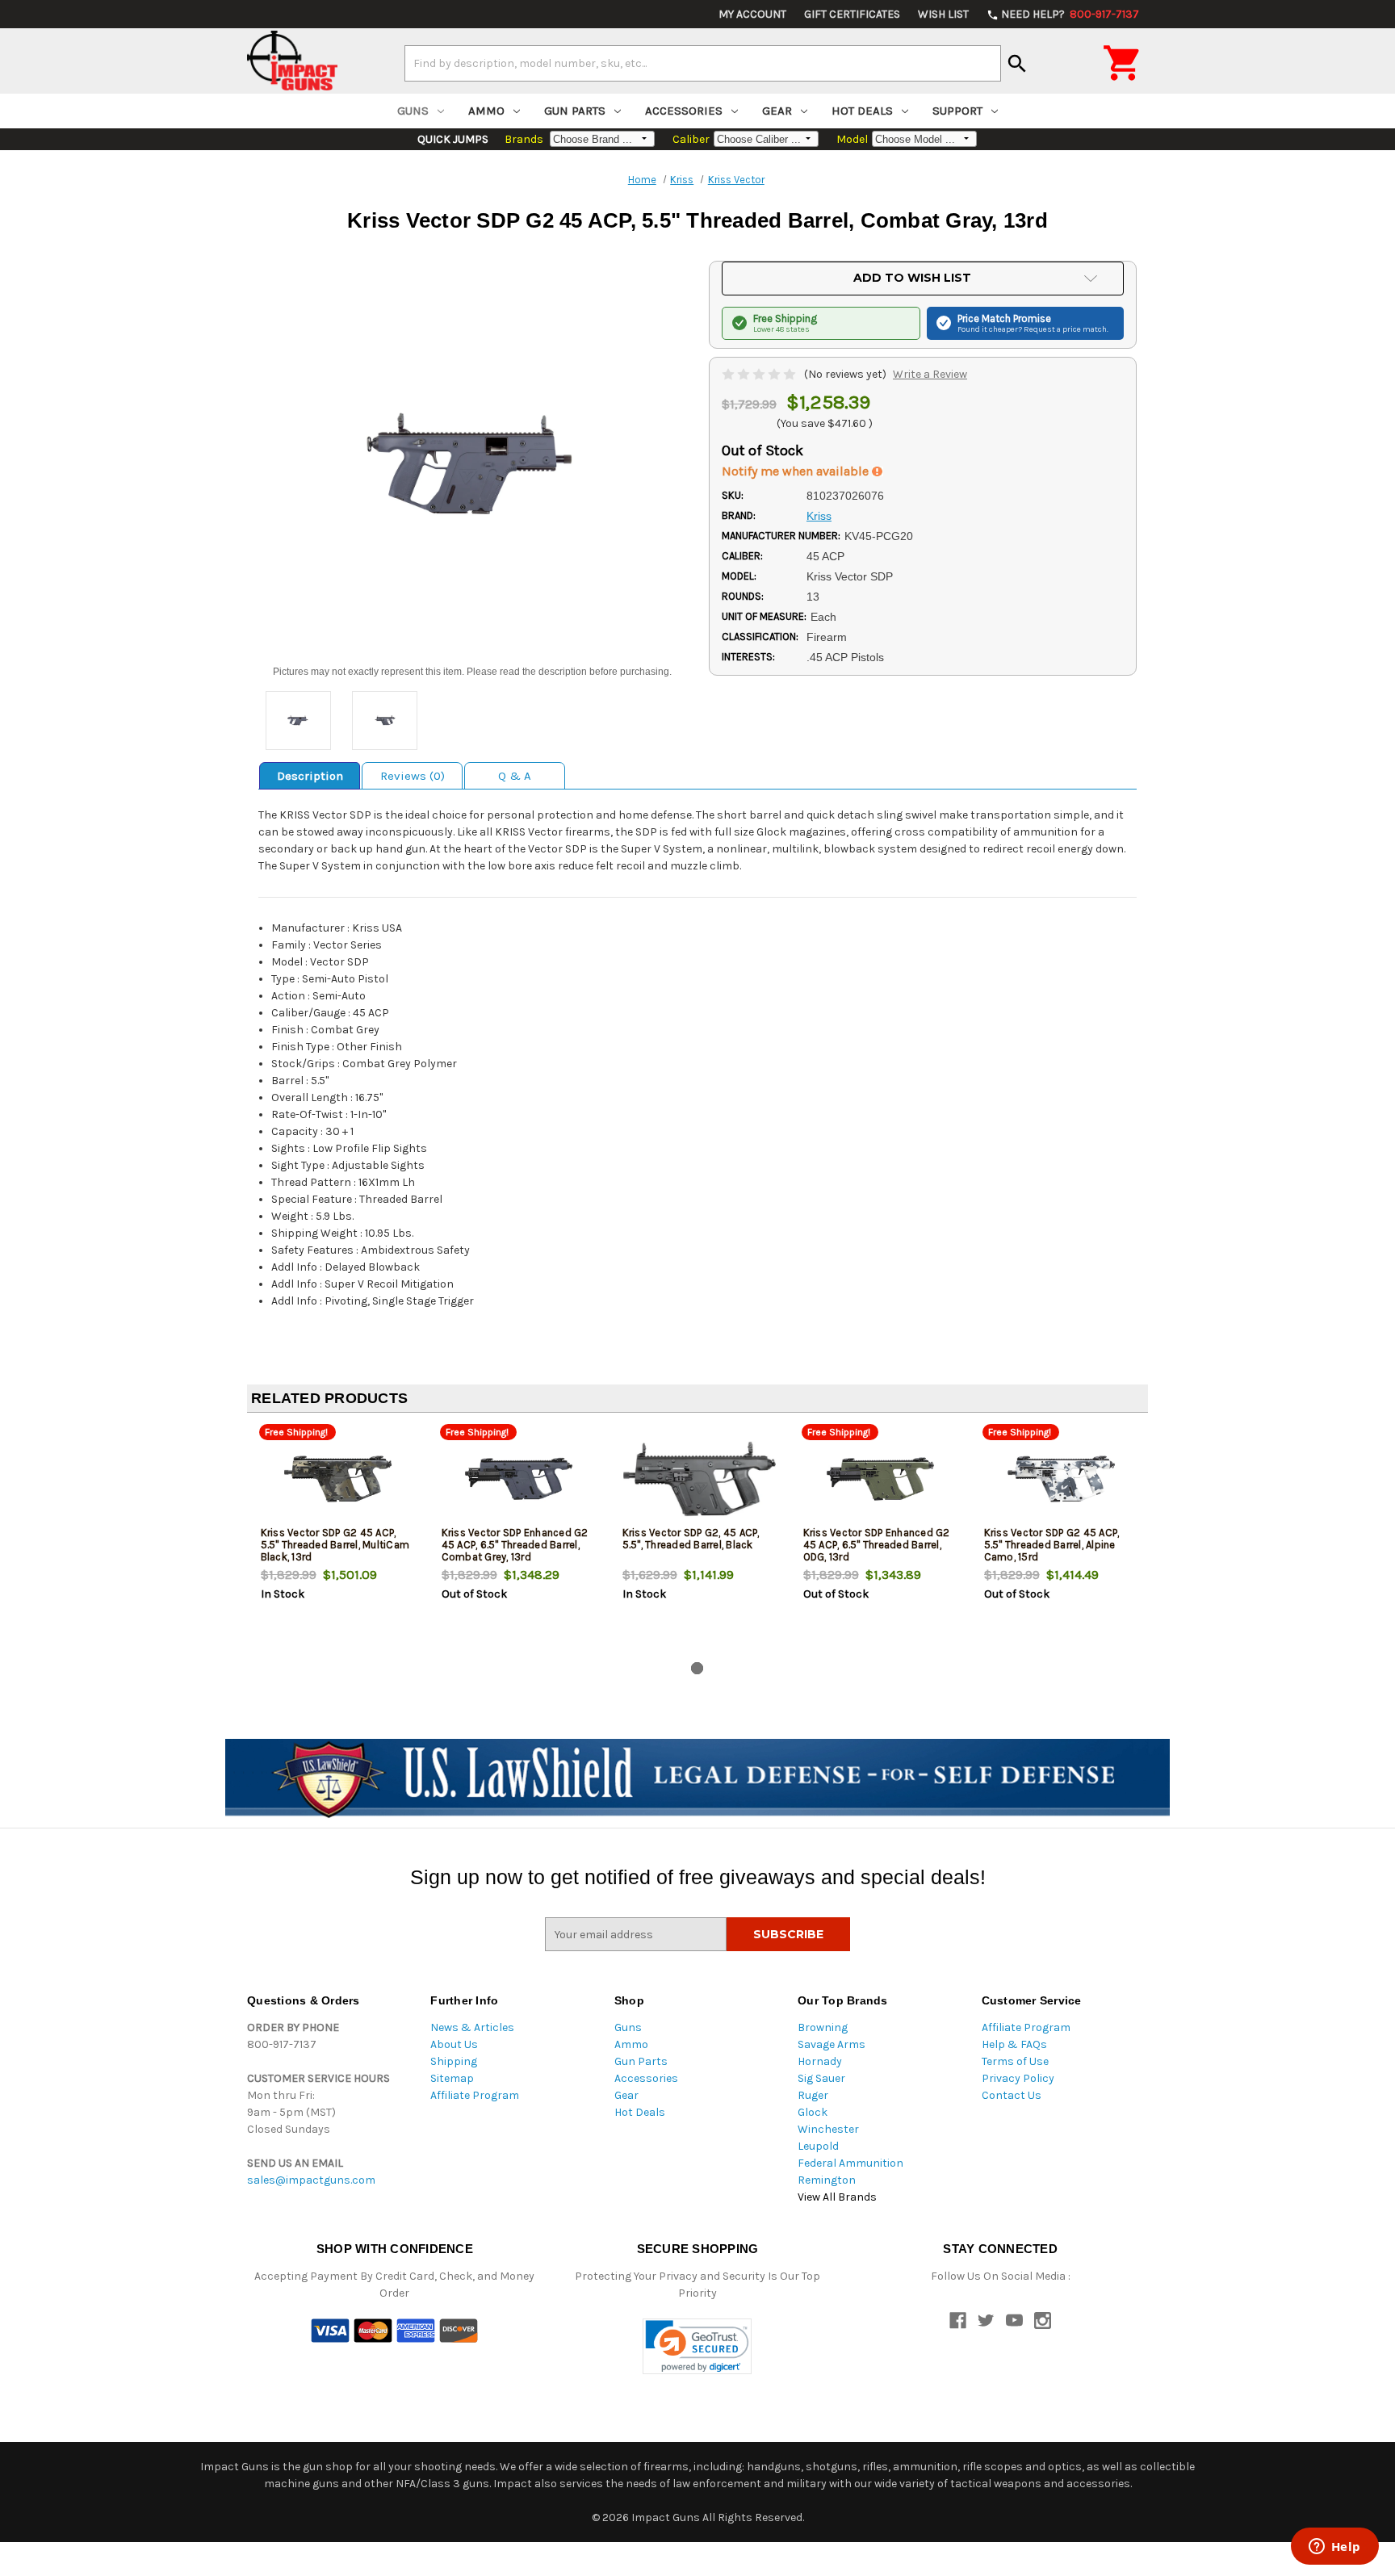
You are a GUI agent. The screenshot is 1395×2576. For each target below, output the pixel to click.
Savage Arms (832, 2044)
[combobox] (703, 63)
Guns (413, 111)
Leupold (818, 2146)
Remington (827, 2180)
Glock (813, 2112)
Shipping (454, 2061)
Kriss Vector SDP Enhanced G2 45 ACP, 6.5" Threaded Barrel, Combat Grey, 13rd (515, 1545)
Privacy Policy (1018, 2078)
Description (310, 776)
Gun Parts (575, 111)
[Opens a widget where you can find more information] (1334, 2548)
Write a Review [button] (930, 374)
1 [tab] (697, 1668)
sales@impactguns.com (311, 2180)
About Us (454, 2044)
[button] (697, 2346)
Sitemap (452, 2078)
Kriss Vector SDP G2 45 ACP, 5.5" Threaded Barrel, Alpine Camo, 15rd (1052, 1545)
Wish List (943, 14)
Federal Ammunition (850, 2163)
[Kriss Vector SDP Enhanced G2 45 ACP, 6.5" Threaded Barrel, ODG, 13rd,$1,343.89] (880, 1479)
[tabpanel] (337, 1540)
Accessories (684, 111)
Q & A (515, 776)
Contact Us (1012, 2095)
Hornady (820, 2061)
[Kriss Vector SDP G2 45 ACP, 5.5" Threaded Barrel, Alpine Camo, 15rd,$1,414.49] (1061, 1479)
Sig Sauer (821, 2078)
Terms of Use (1015, 2061)
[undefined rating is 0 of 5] (760, 374)
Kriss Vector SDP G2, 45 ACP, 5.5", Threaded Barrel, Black (691, 1539)
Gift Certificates (852, 14)
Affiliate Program (475, 2095)
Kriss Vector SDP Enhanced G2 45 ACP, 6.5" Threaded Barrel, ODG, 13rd (877, 1545)
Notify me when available (797, 471)
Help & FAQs (1014, 2044)
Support (957, 111)
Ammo (486, 111)
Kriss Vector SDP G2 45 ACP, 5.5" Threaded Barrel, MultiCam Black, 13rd (335, 1545)
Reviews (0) (413, 776)
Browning (823, 2027)
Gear (777, 111)
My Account (752, 14)
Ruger (813, 2095)
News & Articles (472, 2027)
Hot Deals (862, 111)
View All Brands (837, 2197)
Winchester (828, 2129)
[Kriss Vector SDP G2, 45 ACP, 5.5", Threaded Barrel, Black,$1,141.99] (700, 1479)
